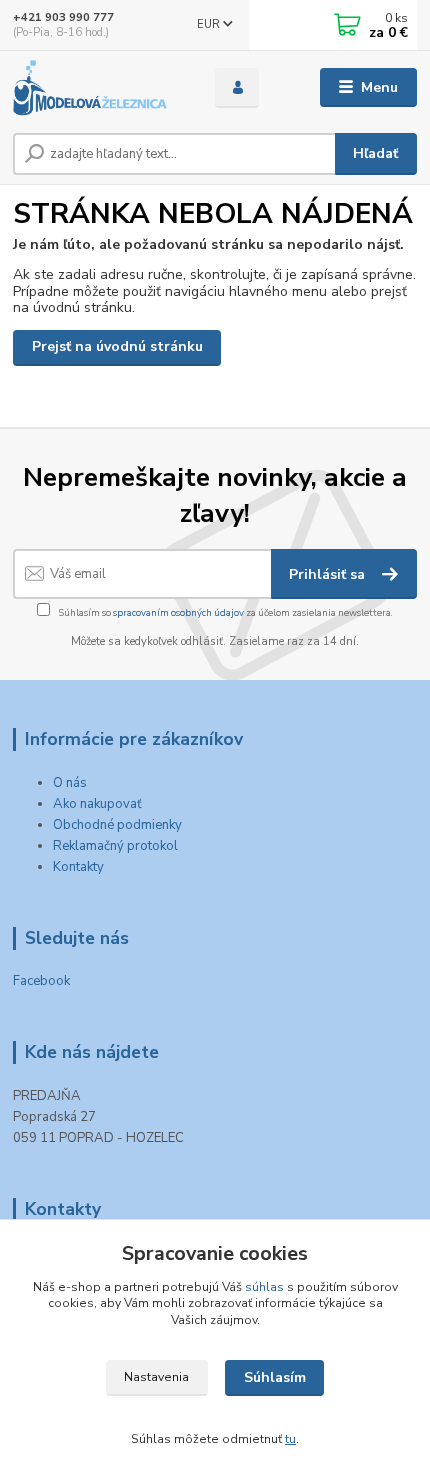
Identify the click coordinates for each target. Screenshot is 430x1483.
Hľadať (375, 153)
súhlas (264, 1287)
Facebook (41, 981)
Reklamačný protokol (115, 846)
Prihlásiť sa (329, 574)
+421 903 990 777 (63, 17)
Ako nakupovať (97, 804)
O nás (70, 783)
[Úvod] (97, 88)
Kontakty (78, 867)
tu (290, 1439)
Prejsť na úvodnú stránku (117, 346)
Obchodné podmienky (117, 825)
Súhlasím (275, 1377)
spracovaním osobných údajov (178, 612)
